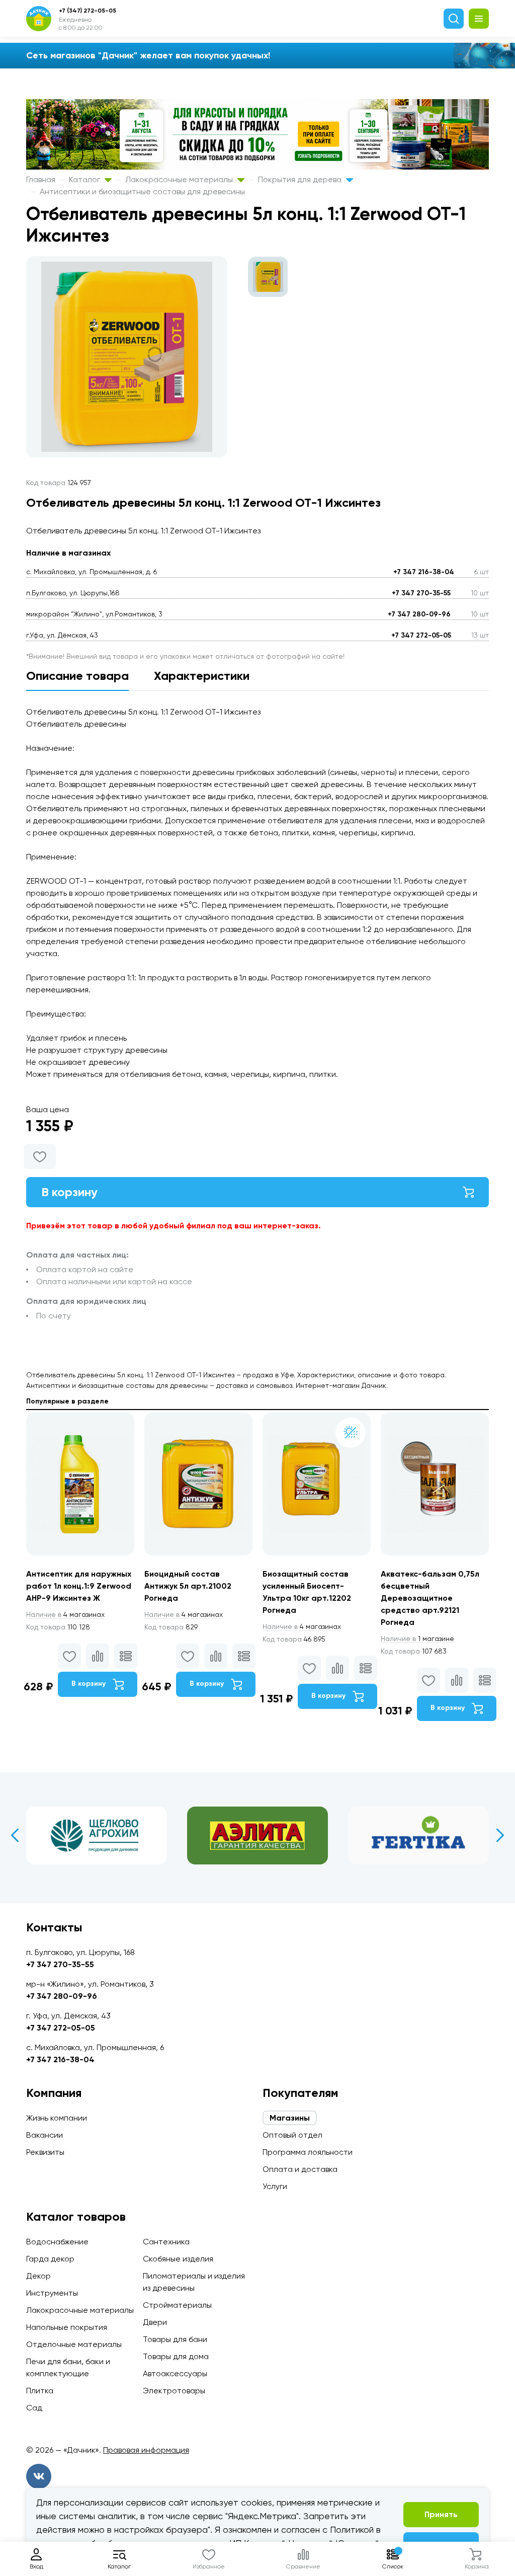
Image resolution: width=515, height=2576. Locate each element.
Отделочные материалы (74, 2344)
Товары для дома (176, 2356)
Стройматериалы (177, 2305)
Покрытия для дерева (301, 179)
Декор (38, 2276)
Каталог (85, 179)
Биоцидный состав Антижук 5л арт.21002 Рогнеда (188, 1586)
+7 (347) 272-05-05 (88, 11)
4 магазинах (65, 1614)
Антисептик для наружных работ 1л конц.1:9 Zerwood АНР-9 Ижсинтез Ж (79, 1586)
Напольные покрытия (67, 2327)
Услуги (275, 2186)
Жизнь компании (57, 2118)
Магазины (290, 2118)
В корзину (69, 1192)
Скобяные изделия (178, 2259)
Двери (155, 2322)
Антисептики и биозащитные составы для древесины (142, 191)
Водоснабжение (57, 2242)
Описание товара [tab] (77, 676)
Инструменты (52, 2293)
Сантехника (166, 2242)
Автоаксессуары (175, 2373)
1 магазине (417, 1638)
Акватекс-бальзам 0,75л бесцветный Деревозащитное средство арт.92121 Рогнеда (430, 1598)
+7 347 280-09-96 (419, 614)
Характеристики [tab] (202, 676)
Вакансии (45, 2135)
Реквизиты (45, 2152)
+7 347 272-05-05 (421, 635)
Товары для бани (175, 2339)
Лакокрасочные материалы (180, 179)
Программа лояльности (308, 2152)
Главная (41, 179)
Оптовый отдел (292, 2135)
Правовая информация (146, 2450)
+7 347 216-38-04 (424, 572)
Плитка (40, 2391)
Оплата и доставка (300, 2169)
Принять (441, 2514)
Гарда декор (50, 2259)
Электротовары (174, 2391)
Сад (34, 2408)
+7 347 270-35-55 (421, 593)
